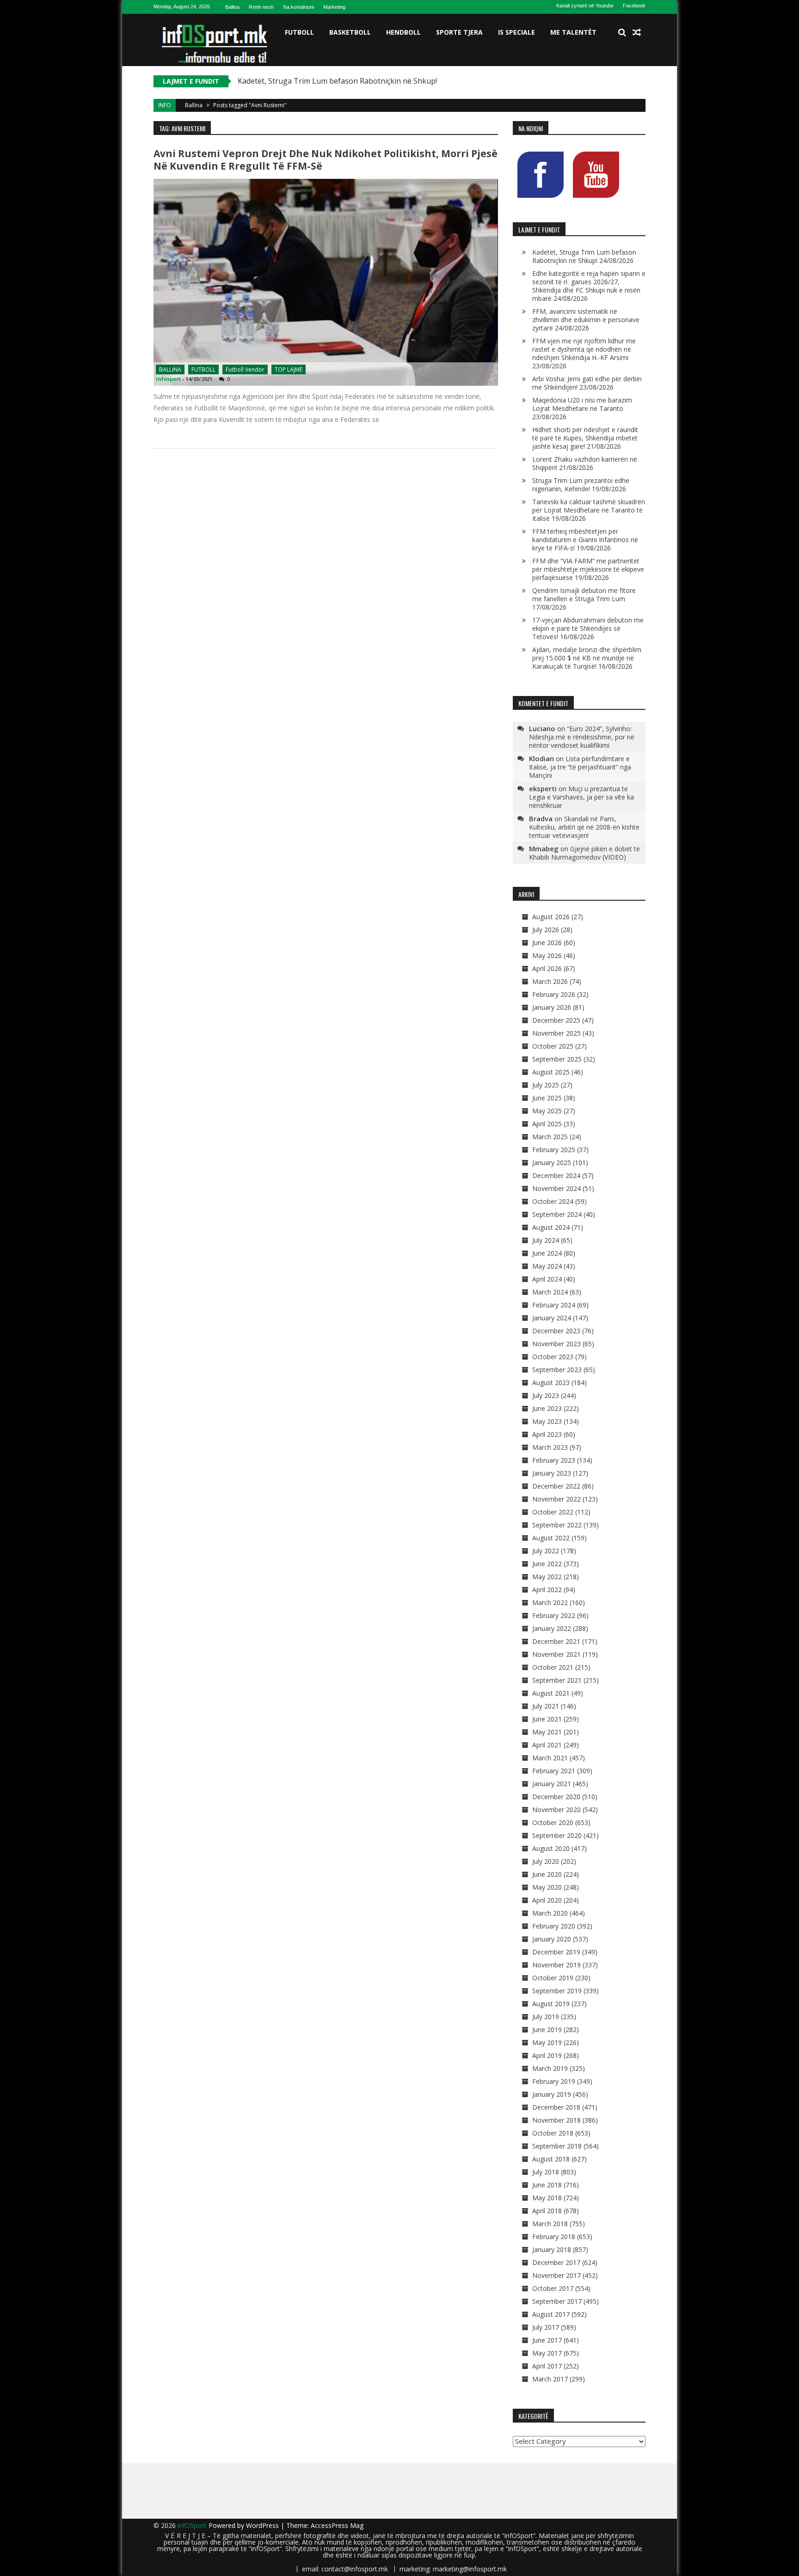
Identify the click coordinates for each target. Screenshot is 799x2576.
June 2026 (547, 943)
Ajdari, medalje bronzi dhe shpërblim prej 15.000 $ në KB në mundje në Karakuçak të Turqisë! (587, 658)
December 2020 (556, 1797)
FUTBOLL (299, 32)
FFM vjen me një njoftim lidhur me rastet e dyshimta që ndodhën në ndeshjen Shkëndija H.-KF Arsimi (584, 349)
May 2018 (547, 2198)
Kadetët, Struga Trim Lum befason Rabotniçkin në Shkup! (584, 256)
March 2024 (550, 1292)
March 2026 (550, 981)
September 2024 (557, 1214)
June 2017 (547, 2340)
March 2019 (550, 2068)
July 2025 (546, 1085)
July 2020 (546, 1861)
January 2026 (552, 1007)
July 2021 (546, 1706)
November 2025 (556, 1033)
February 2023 (554, 1460)
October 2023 (553, 1357)
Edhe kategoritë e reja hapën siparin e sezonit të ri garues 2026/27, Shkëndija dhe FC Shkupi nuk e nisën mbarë (589, 286)
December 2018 (556, 2107)
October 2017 (553, 2288)
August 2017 (551, 2314)
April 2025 (547, 1124)
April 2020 (547, 1900)
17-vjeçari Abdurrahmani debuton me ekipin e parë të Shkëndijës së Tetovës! (588, 628)
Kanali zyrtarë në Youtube (585, 6)
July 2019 (546, 2017)
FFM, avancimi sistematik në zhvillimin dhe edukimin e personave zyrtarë (586, 320)
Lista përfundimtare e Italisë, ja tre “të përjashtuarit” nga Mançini (580, 767)
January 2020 (552, 1939)
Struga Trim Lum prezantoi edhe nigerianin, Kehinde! (581, 485)
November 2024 (556, 1188)
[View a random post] (637, 32)
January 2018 (552, 2249)
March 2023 (550, 1447)
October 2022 (553, 1512)
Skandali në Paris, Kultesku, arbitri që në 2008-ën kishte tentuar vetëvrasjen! (584, 827)
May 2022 (547, 1577)
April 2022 (547, 1590)
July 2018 (546, 2172)
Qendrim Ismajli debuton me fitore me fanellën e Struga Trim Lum (584, 595)
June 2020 (547, 1874)
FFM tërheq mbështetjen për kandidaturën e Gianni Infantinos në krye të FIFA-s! (585, 540)
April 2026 (547, 968)
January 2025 (552, 1163)
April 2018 (547, 2211)
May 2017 (547, 2353)
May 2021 (547, 1732)
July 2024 (546, 1240)
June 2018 (547, 2185)
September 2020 (557, 1835)
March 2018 (550, 2224)
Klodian (541, 758)
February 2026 (554, 994)
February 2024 (554, 1305)
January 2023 (552, 1473)
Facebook (634, 6)
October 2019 (553, 1978)
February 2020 (554, 1926)
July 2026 (546, 930)
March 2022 (550, 1602)
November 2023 (556, 1344)
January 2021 (552, 1784)
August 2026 (551, 917)
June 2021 (547, 1719)
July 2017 (546, 2327)
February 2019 (554, 2081)
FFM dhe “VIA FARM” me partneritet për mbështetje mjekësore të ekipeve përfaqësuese (588, 569)
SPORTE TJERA (459, 32)
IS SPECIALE (516, 32)
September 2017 (557, 2301)
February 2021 (554, 1771)
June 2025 (547, 1098)
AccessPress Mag (337, 2525)
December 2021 (556, 1641)
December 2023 (556, 1331)
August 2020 (551, 1848)
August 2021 (551, 1693)
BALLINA (170, 369)
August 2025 (551, 1072)
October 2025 (553, 1046)
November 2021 (556, 1654)
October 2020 (553, 1822)
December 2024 (556, 1175)
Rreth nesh (261, 7)
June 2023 (547, 1408)
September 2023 (557, 1370)
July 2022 (546, 1551)
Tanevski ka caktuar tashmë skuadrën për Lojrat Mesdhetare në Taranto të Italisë (589, 510)
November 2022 (556, 1499)
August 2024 (551, 1227)
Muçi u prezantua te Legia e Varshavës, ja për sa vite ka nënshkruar (581, 797)
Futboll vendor (245, 369)
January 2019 (552, 2094)
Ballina (232, 7)
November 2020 (556, 1810)
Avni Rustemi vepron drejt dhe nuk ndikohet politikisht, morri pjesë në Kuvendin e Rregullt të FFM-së (326, 160)
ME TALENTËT (573, 32)
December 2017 (556, 2262)
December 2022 (556, 1486)
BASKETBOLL (350, 32)
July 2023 (546, 1395)
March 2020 (550, 1913)
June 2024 (547, 1253)
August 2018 (551, 2159)
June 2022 (547, 1564)
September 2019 (557, 1991)
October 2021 (553, 1667)
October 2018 (553, 2133)
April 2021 (547, 1745)
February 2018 (554, 2237)
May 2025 (547, 1111)
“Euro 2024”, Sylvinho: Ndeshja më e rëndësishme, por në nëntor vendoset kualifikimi (582, 737)
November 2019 (556, 1965)
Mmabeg (544, 848)
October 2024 (553, 1201)
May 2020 (547, 1887)
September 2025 (557, 1059)
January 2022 (552, 1628)
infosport (168, 379)
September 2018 (557, 2146)
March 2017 (550, 2379)
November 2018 (556, 2120)
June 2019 (547, 2030)
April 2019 (547, 2055)
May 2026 (547, 955)
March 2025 (550, 1137)
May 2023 (547, 1421)
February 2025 (554, 1150)
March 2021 (550, 1758)
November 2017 (556, 2275)
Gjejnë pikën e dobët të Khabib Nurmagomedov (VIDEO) (584, 853)
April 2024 (547, 1279)
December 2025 (556, 1020)
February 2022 (554, 1615)
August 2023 (551, 1383)
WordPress (263, 2525)
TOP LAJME (289, 369)
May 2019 (547, 2042)
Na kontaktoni (298, 7)
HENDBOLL (403, 32)
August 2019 (551, 2004)
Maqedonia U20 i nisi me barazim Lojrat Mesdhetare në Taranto (582, 404)
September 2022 (557, 1525)
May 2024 (547, 1266)
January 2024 (552, 1318)
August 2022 (551, 1538)
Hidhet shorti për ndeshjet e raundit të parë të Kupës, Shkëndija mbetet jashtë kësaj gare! (585, 438)
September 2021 (557, 1680)
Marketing (334, 7)
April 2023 (547, 1434)
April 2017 (547, 2366)
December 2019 (556, 1952)
